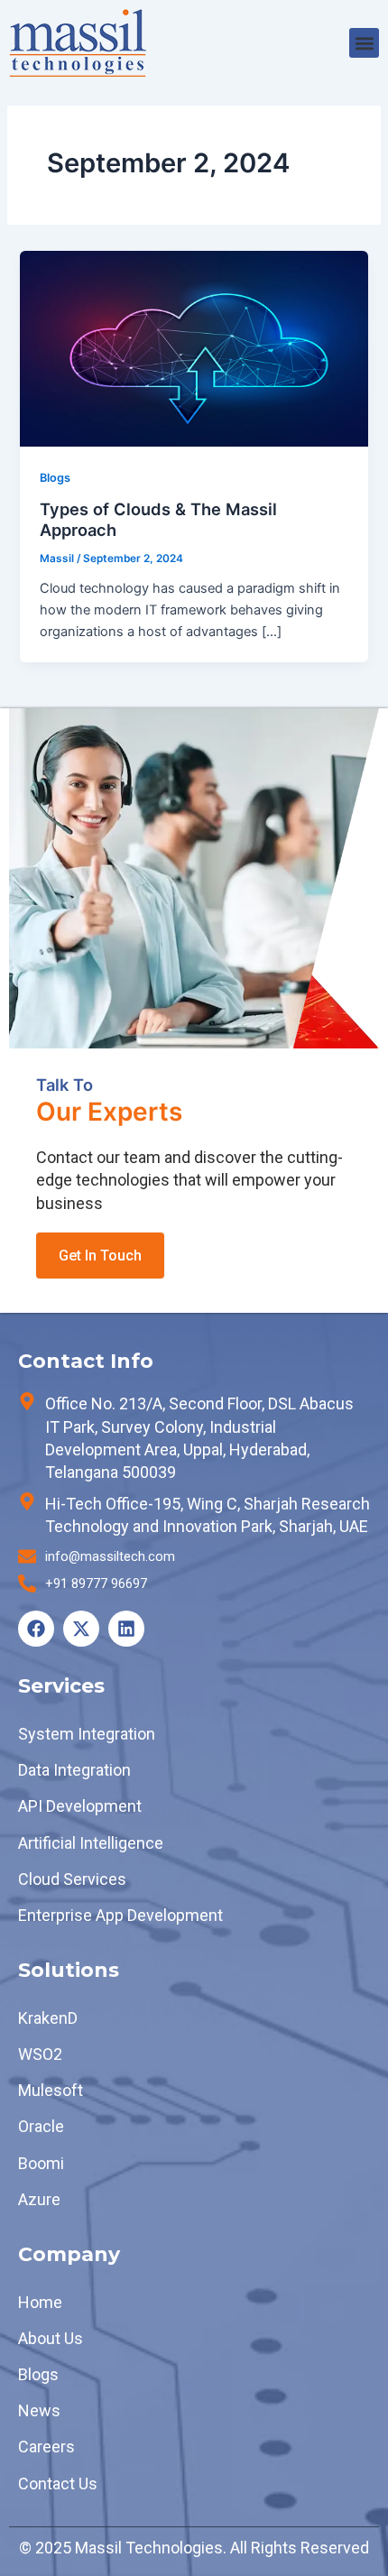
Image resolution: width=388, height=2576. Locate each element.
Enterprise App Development (120, 1915)
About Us (51, 2338)
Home (40, 2302)
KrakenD (48, 2018)
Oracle (41, 2126)
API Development (80, 1806)
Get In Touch (100, 1256)
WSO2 (40, 2054)
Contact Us (58, 2484)
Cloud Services (72, 1879)
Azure (39, 2199)
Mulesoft (51, 2090)
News (39, 2410)
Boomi (41, 2163)
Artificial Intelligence (91, 1843)
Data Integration (74, 1770)
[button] (364, 43)
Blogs (55, 478)
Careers (46, 2447)
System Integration (87, 1734)
